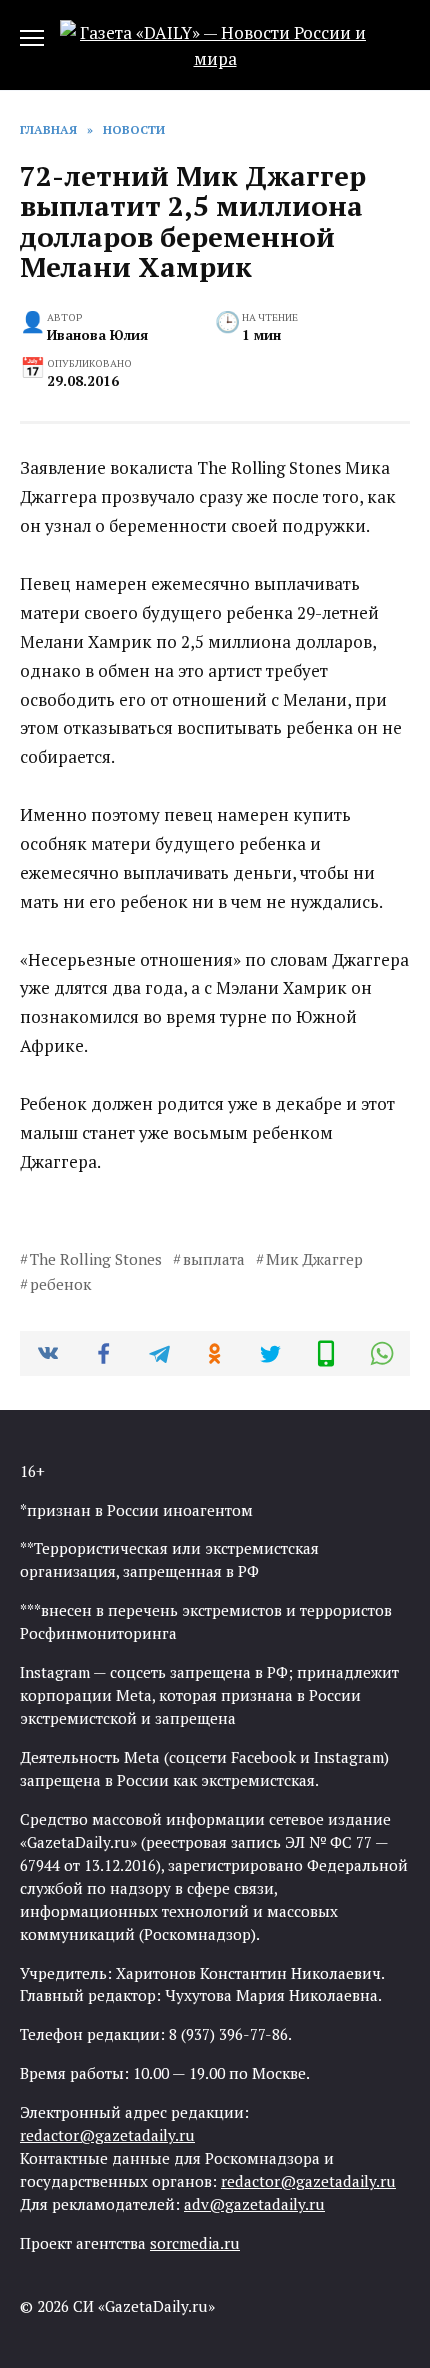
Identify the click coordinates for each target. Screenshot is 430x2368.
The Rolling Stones (96, 1259)
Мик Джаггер (314, 1259)
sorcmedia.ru (195, 2243)
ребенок (60, 1284)
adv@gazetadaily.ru (254, 2204)
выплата (214, 1259)
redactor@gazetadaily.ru (107, 2135)
